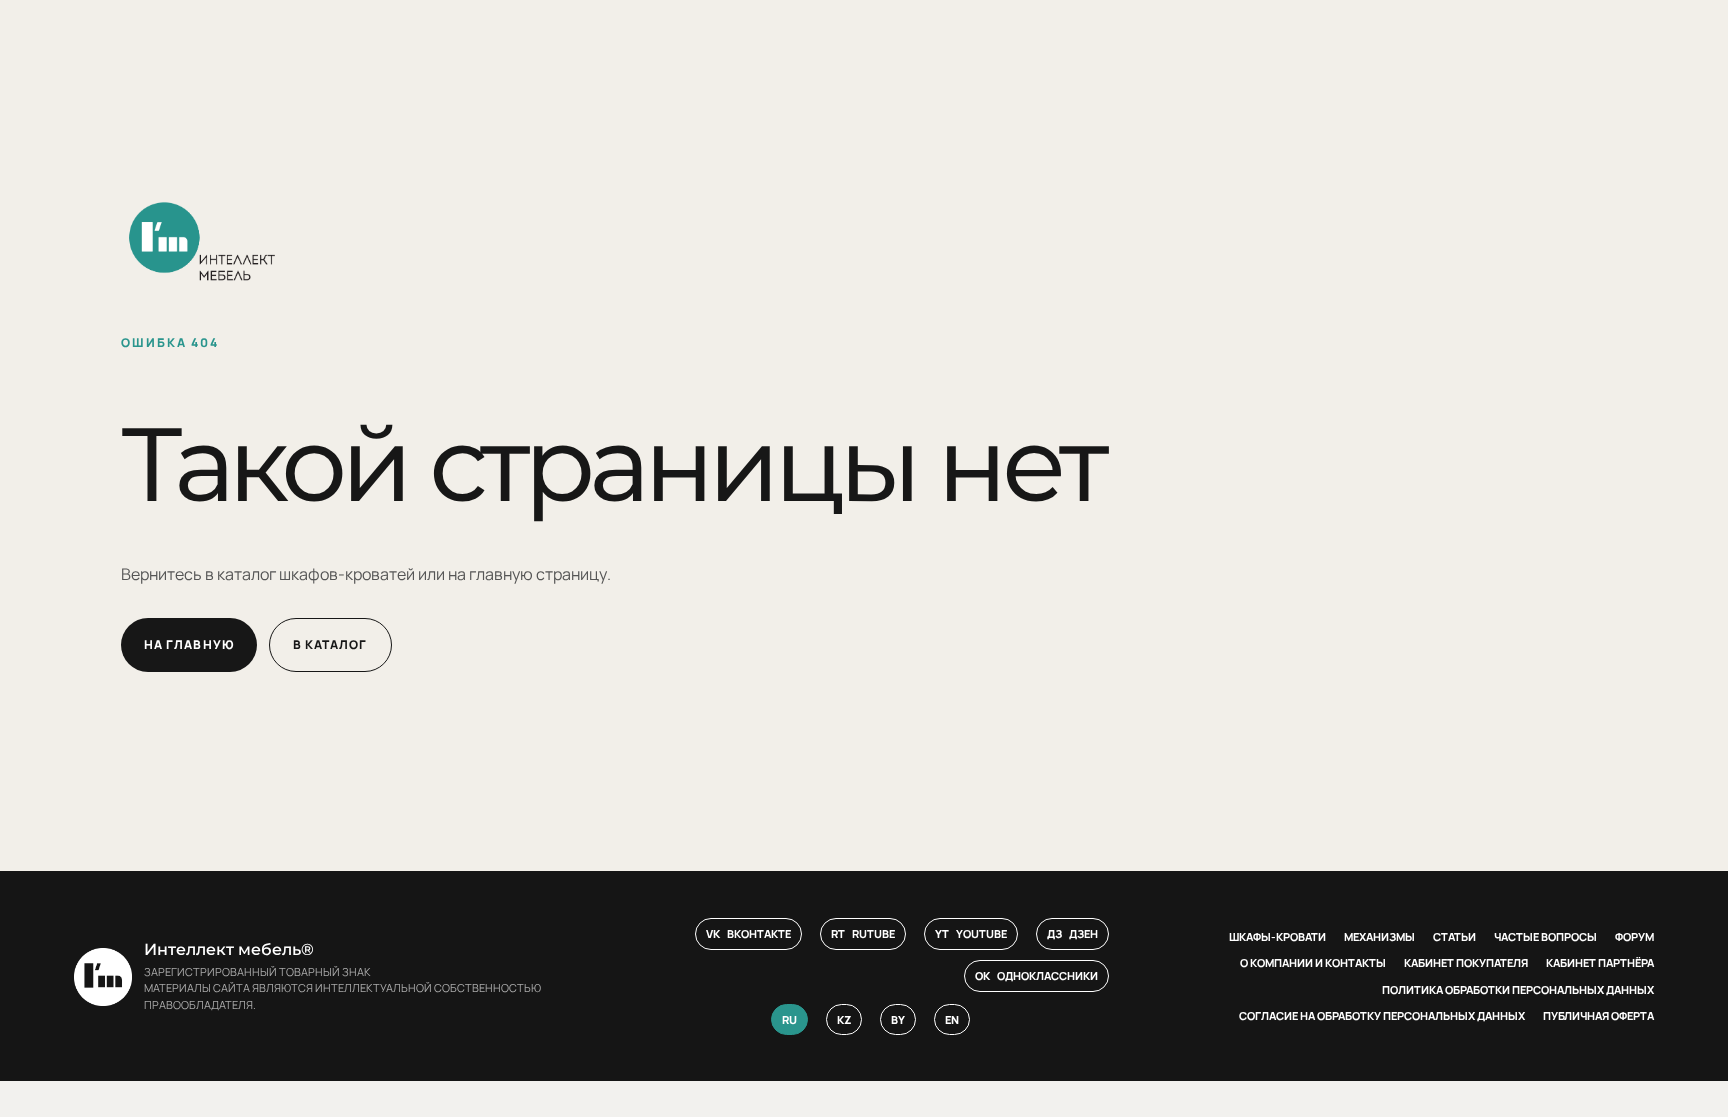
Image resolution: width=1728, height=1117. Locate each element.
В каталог (330, 644)
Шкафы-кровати (1277, 936)
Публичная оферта (1598, 1015)
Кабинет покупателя (1466, 962)
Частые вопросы (1545, 936)
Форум (1634, 936)
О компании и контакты (1313, 962)
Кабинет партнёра (1600, 962)
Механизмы (1379, 936)
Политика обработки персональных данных (1518, 989)
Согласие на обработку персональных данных (1382, 1015)
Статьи (1454, 936)
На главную (189, 644)
